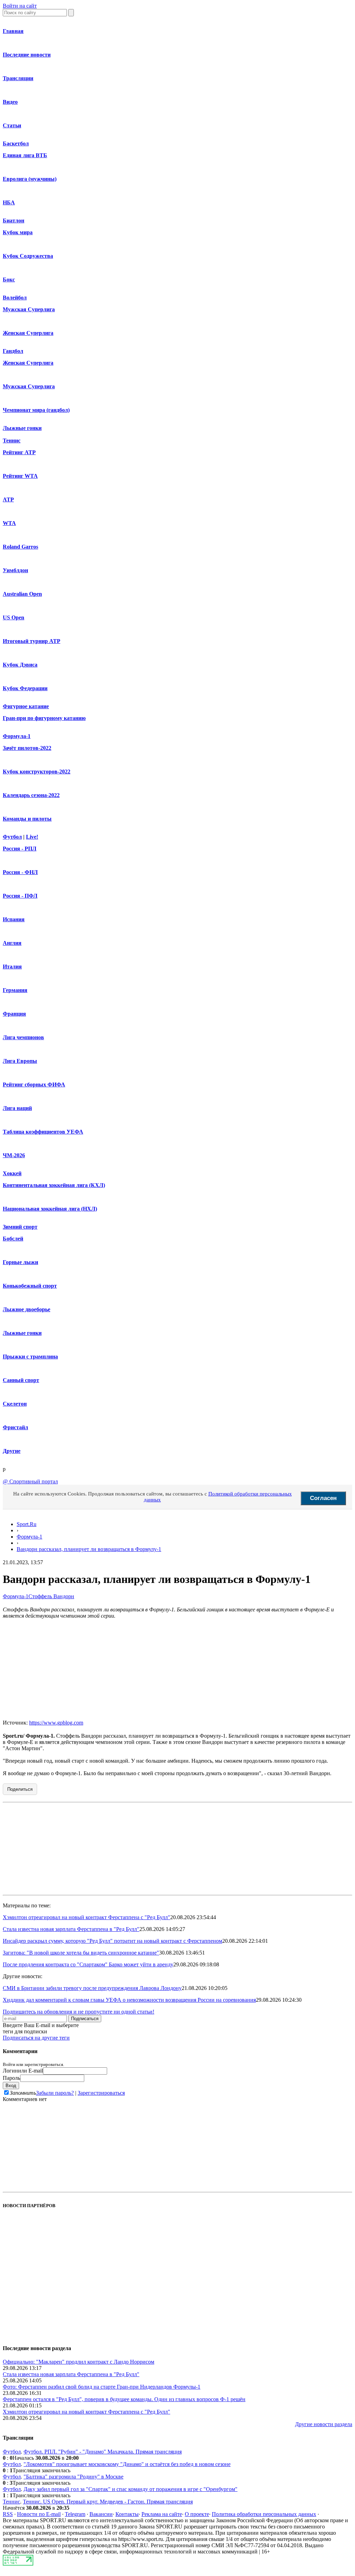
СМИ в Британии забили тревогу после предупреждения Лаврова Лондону (92, 1988)
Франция (14, 1014)
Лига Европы (20, 1061)
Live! (32, 837)
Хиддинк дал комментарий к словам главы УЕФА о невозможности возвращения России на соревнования (129, 2000)
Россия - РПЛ (20, 849)
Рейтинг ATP (19, 452)
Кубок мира (18, 232)
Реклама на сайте (162, 2514)
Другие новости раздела (324, 2424)
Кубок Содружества (28, 256)
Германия (15, 990)
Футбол (12, 837)
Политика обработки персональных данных (264, 2514)
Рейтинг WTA (20, 476)
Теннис (12, 440)
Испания (14, 919)
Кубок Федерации (25, 688)
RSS (8, 2514)
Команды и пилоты (27, 819)
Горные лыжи (20, 1262)
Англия (12, 943)
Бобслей (13, 1239)
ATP (8, 499)
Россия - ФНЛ (20, 872)
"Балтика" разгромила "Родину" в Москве (73, 2477)
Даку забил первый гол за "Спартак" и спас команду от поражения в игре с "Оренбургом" (131, 2489)
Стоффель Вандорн (51, 1596)
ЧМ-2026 (14, 1155)
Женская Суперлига (28, 333)
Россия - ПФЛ (20, 896)
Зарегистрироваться (101, 2093)
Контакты (127, 2514)
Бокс (9, 279)
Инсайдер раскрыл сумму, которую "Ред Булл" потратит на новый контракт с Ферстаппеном (112, 1941)
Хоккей (12, 1173)
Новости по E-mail (39, 2514)
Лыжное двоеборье (27, 1309)
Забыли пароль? (55, 2093)
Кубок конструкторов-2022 (37, 772)
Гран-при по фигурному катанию (44, 718)
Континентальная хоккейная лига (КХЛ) (54, 1185)
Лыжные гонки (22, 428)
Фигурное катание (26, 706)
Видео (10, 102)
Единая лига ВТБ (25, 155)
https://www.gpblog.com (56, 1723)
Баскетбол (16, 143)
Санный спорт (21, 1380)
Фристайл (15, 1427)
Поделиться (20, 1789)
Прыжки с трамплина (30, 1357)
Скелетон (15, 1404)
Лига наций (17, 1108)
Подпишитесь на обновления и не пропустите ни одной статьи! (79, 2012)
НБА (9, 202)
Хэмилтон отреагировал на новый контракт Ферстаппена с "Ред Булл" (86, 1917)
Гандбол (13, 351)
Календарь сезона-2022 (31, 795)
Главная (13, 31)
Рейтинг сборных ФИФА (34, 1084)
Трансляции (18, 78)
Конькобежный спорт (30, 1286)
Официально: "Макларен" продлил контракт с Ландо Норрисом (79, 2362)
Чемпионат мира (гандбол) (36, 410)
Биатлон (14, 221)
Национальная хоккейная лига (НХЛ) (50, 1209)
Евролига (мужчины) (30, 179)
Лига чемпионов (23, 1037)
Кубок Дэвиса (20, 665)
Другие (12, 1451)
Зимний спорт (20, 1227)
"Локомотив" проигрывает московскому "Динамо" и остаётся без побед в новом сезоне (127, 2464)
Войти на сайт (20, 6)
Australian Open (22, 594)
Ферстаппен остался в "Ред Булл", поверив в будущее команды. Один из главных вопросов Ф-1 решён (124, 2399)
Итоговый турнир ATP (32, 641)
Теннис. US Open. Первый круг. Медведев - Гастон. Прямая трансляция (108, 2502)
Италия (12, 967)
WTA (9, 523)
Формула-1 (17, 736)
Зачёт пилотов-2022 (27, 748)
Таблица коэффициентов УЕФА (43, 1132)
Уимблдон (15, 570)
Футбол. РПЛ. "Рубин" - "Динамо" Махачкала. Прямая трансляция (103, 2452)
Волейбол (15, 298)
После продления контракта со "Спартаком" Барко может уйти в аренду (88, 1964)
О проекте (197, 2514)
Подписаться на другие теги (36, 2038)
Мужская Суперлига (29, 309)
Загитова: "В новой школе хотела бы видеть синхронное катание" (81, 1953)
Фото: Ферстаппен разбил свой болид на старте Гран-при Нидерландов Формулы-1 (102, 2387)
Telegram (75, 2514)
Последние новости (27, 55)
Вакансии (101, 2514)
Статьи (12, 125)
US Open (14, 617)
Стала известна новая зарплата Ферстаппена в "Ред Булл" (71, 1929)
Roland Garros (20, 547)
